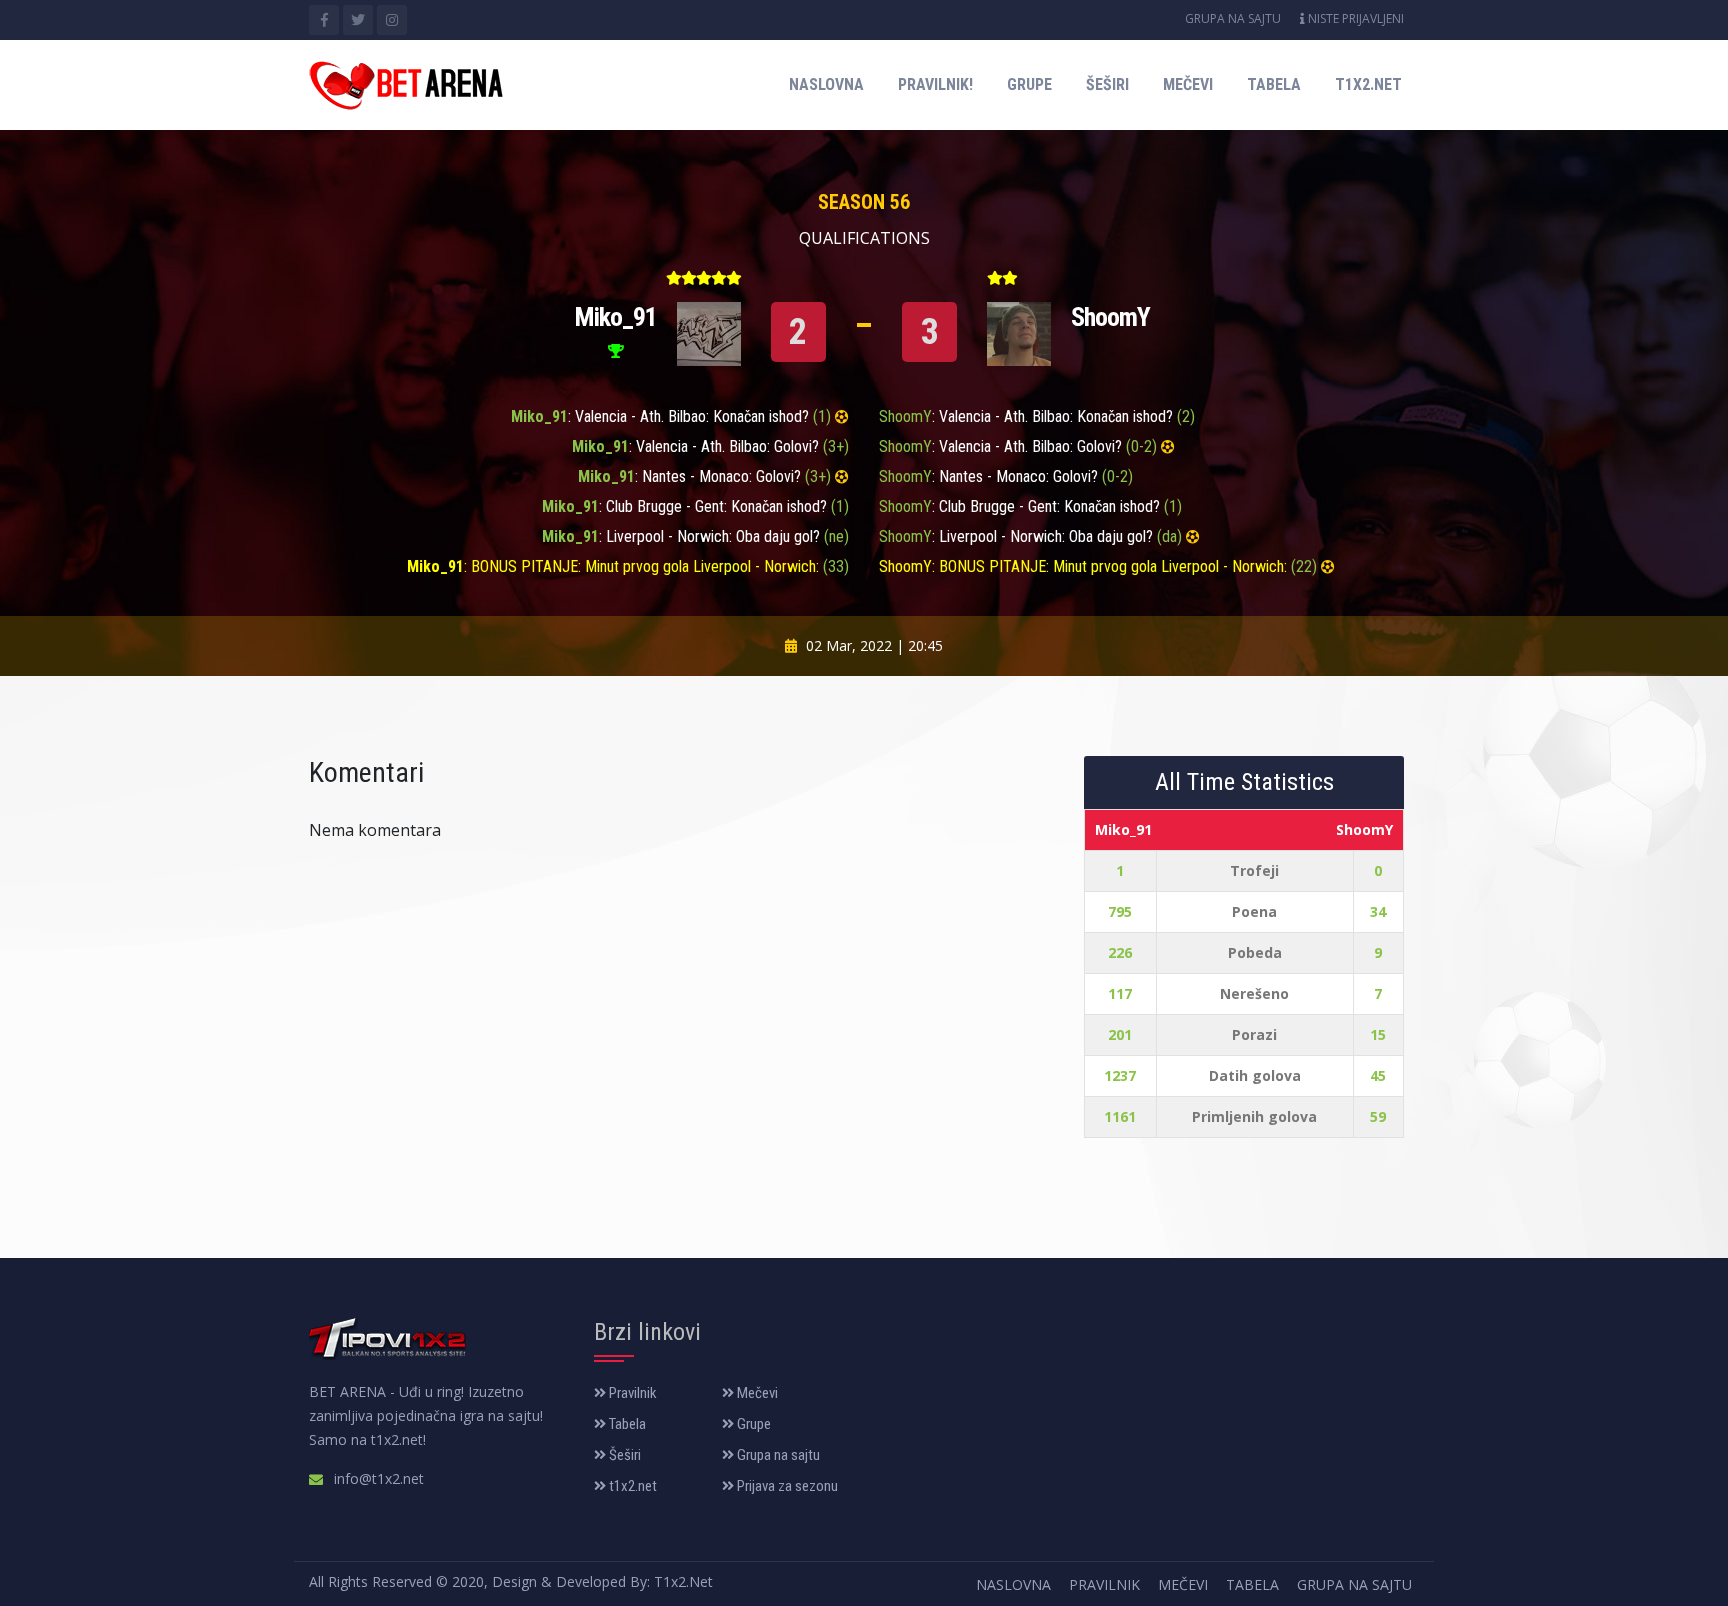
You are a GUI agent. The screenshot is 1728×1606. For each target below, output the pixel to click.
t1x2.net (1368, 84)
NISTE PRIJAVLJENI (1354, 18)
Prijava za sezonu (786, 1486)
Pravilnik (631, 1393)
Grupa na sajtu (1233, 18)
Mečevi (1188, 84)
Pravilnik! (935, 84)
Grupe (1029, 84)
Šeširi (1107, 84)
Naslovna (826, 84)
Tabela (1274, 84)
